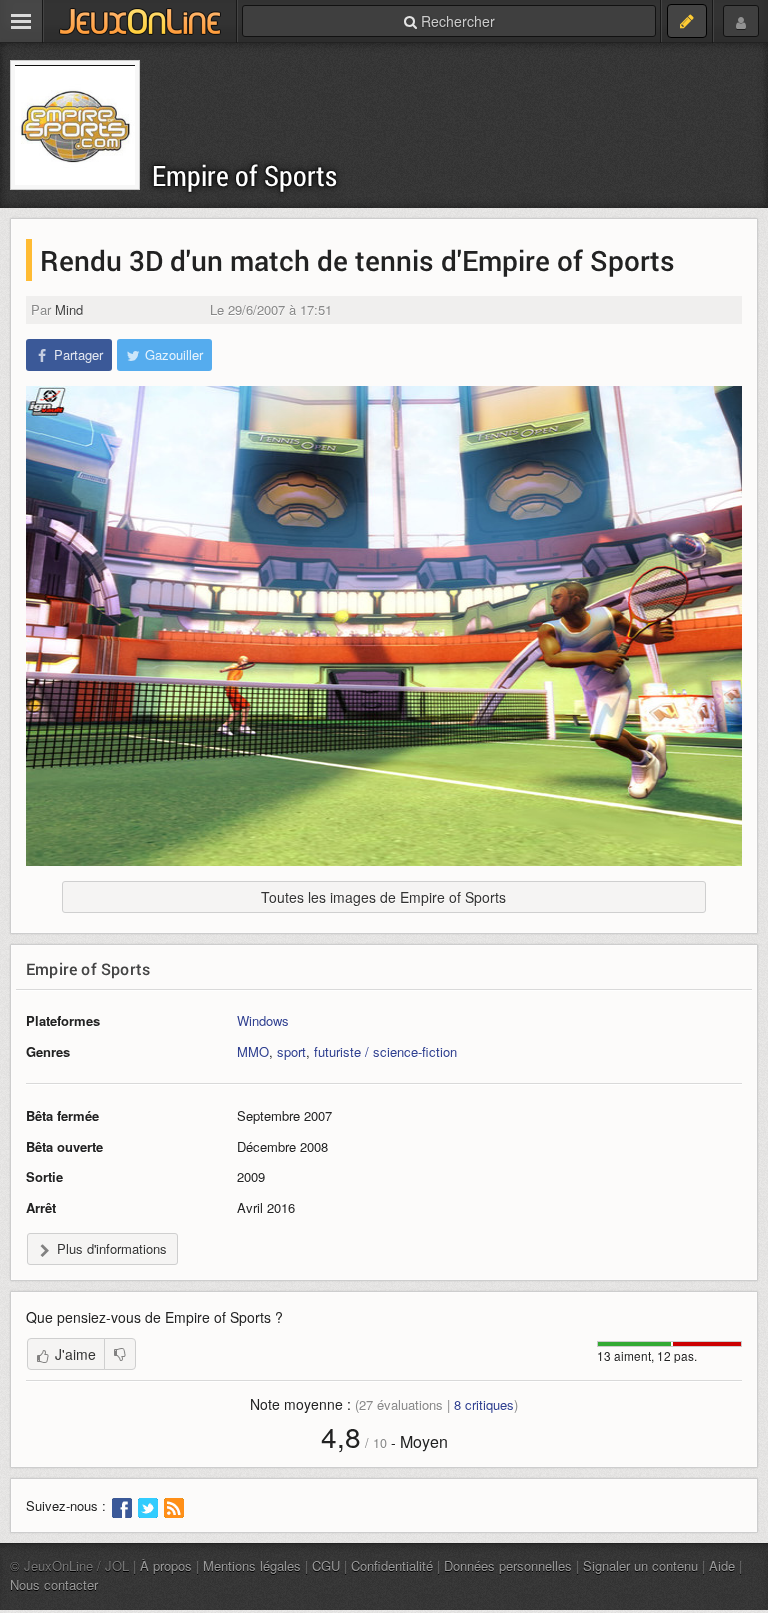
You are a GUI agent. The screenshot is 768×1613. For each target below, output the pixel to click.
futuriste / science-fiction (385, 1051)
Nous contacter (54, 1584)
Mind (69, 309)
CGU (326, 1565)
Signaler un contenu (640, 1565)
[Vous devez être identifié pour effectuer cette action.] (120, 1354)
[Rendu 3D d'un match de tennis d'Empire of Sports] (384, 626)
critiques (484, 1404)
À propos (166, 1565)
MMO (253, 1051)
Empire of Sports (244, 175)
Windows (263, 1020)
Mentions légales (252, 1565)
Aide (722, 1565)
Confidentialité (392, 1565)
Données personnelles (508, 1565)
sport (291, 1051)
